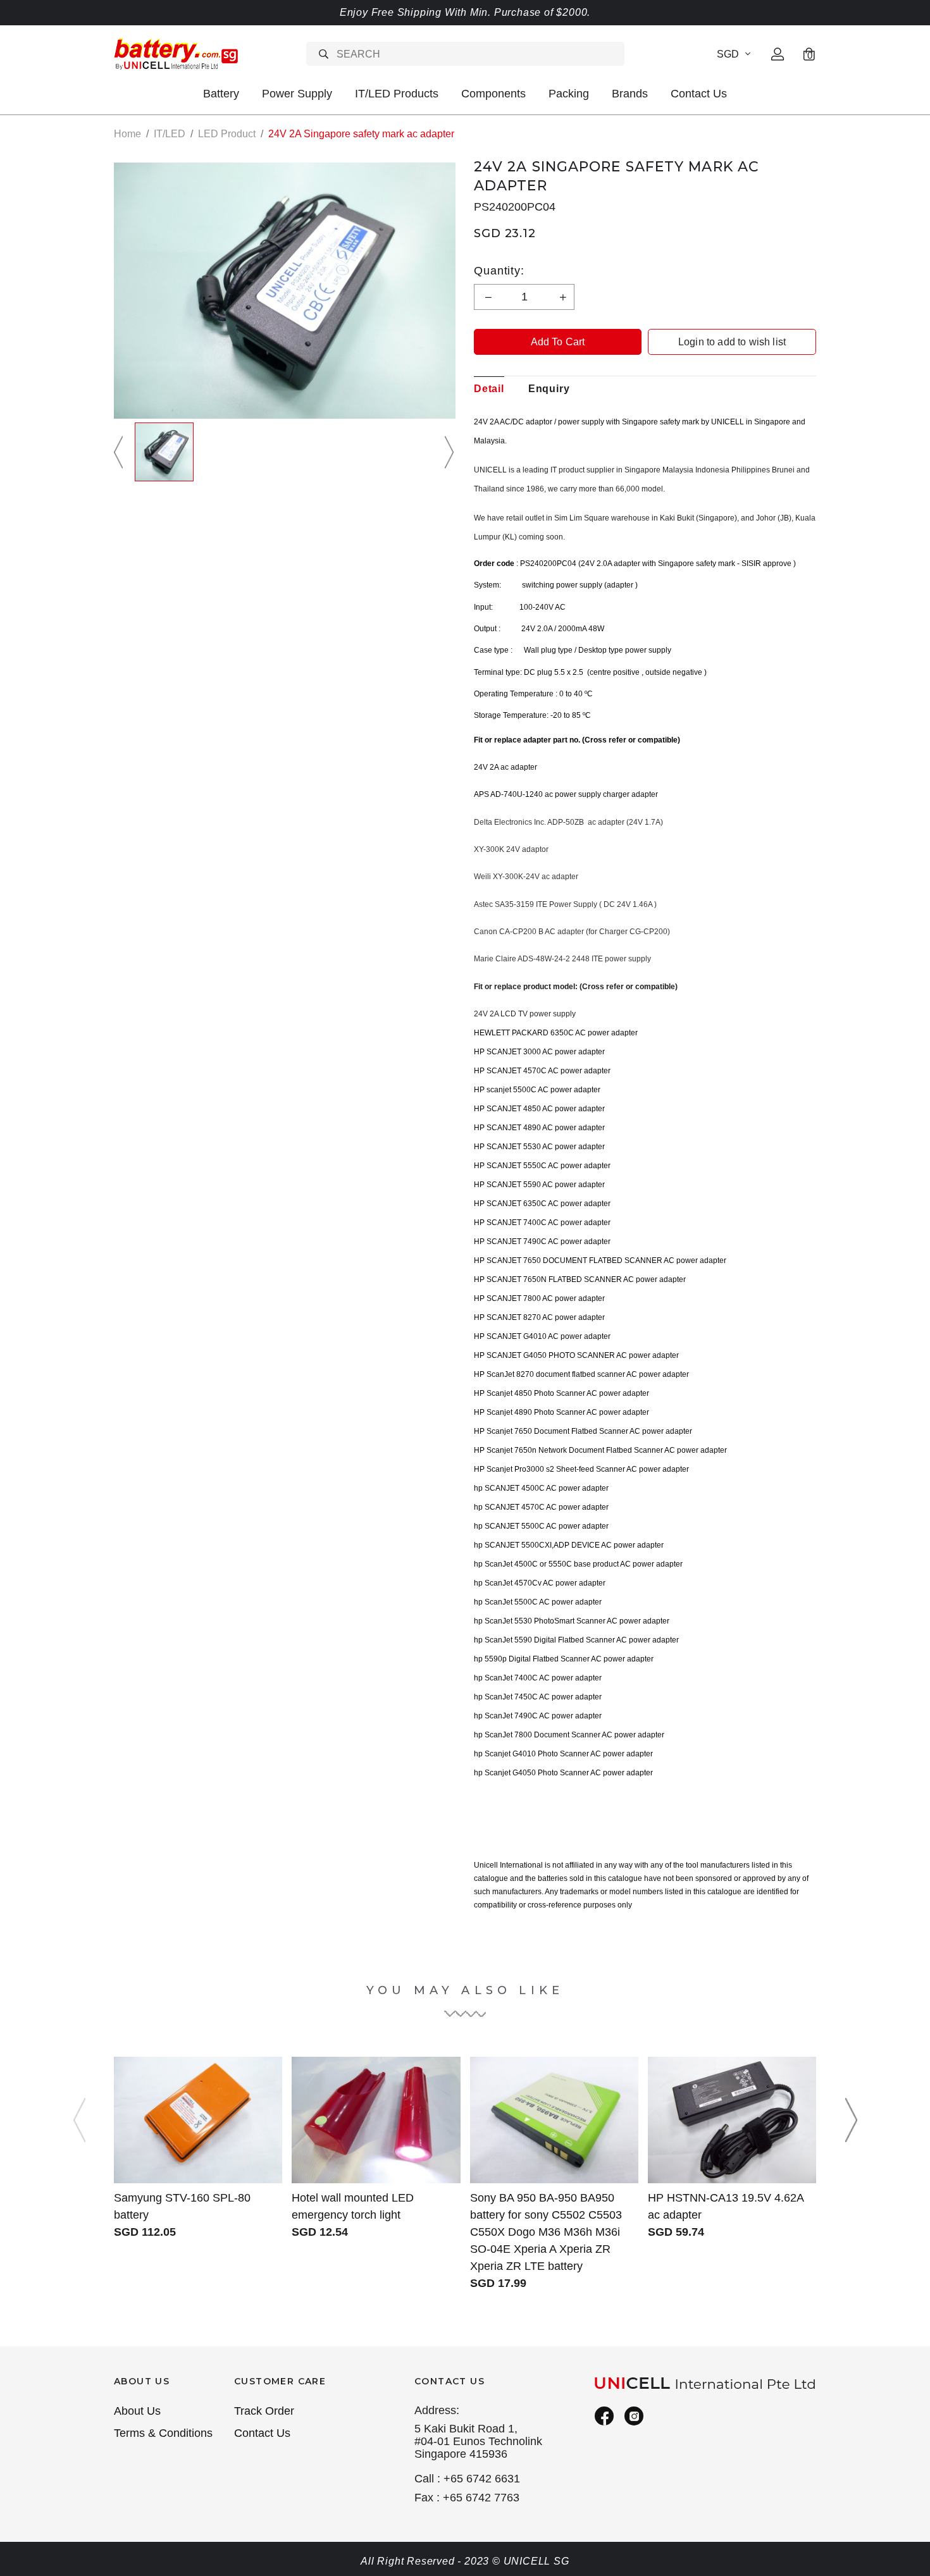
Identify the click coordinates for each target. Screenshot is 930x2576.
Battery (221, 94)
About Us (137, 2411)
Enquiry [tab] (549, 389)
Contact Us (699, 94)
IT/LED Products (397, 94)
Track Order (264, 2411)
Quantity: (499, 271)
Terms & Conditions (163, 2433)
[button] (120, 452)
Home (127, 134)
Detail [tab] (489, 389)
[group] (164, 452)
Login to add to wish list (732, 342)
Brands (630, 94)
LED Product (227, 134)
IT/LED (170, 134)
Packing (569, 94)
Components (493, 94)
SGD (728, 54)
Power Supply (297, 94)
